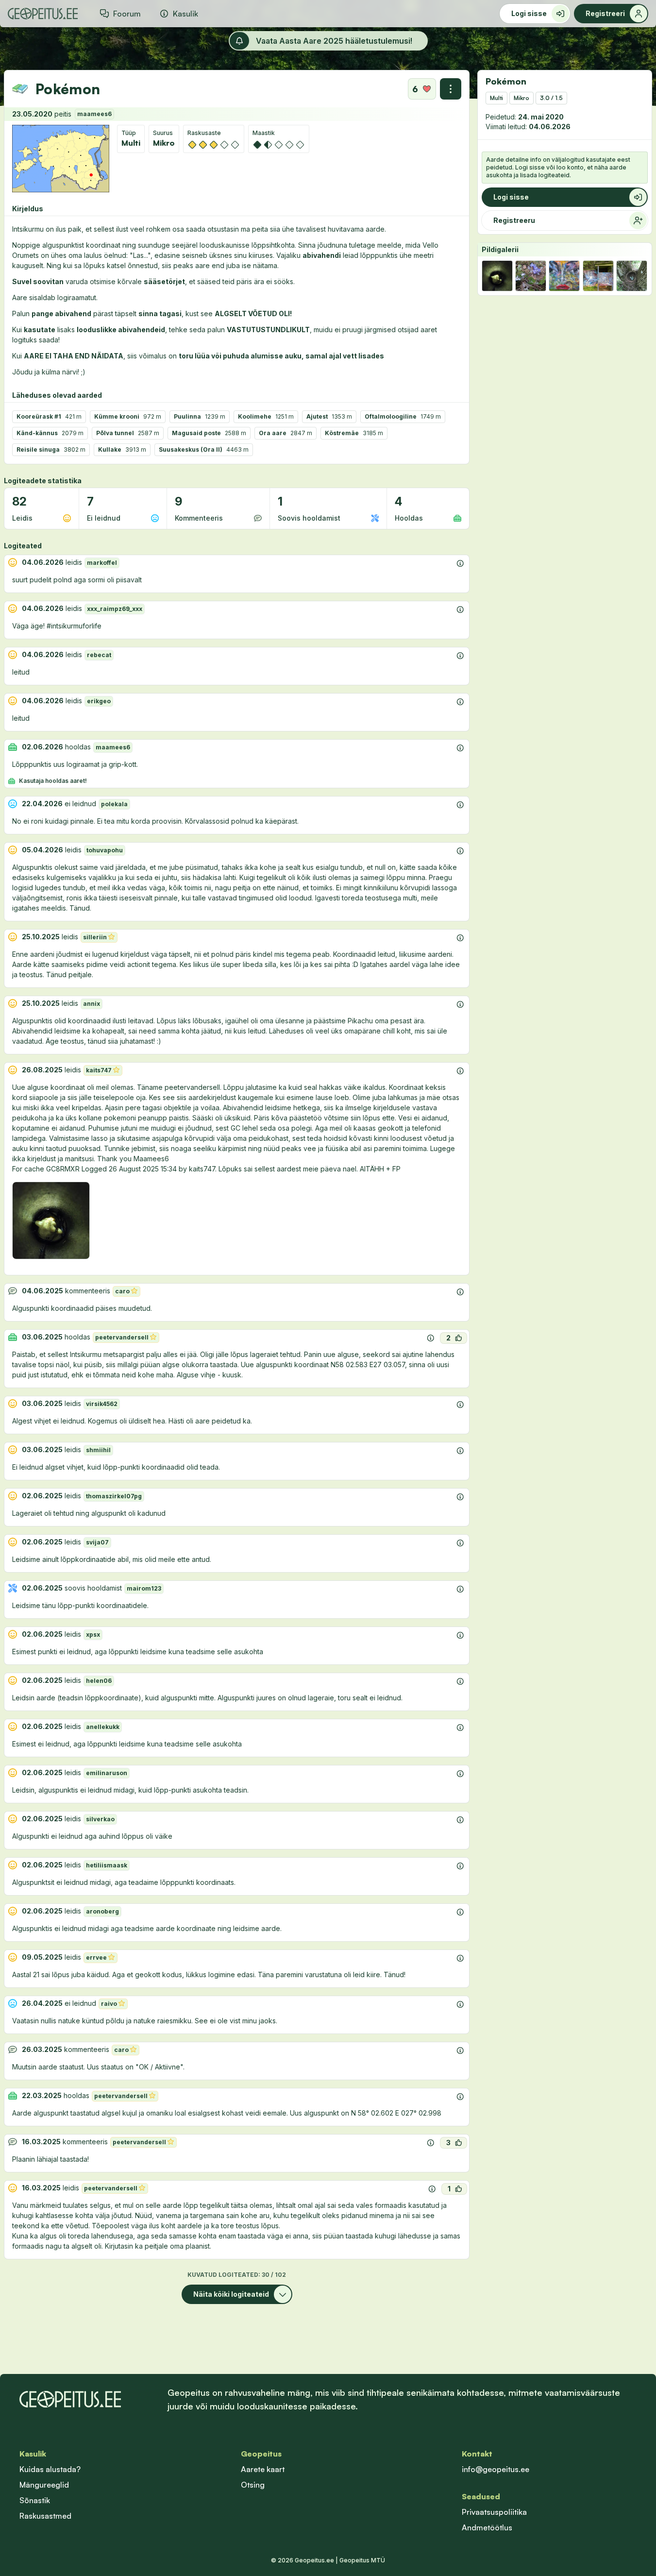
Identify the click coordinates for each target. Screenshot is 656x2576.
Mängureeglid (44, 2485)
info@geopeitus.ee (496, 2469)
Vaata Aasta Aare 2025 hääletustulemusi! (334, 41)
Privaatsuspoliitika (494, 2512)
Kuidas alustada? (50, 2469)
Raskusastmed (45, 2516)
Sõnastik (35, 2500)
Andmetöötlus (487, 2527)
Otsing (253, 2485)
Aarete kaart (263, 2469)
